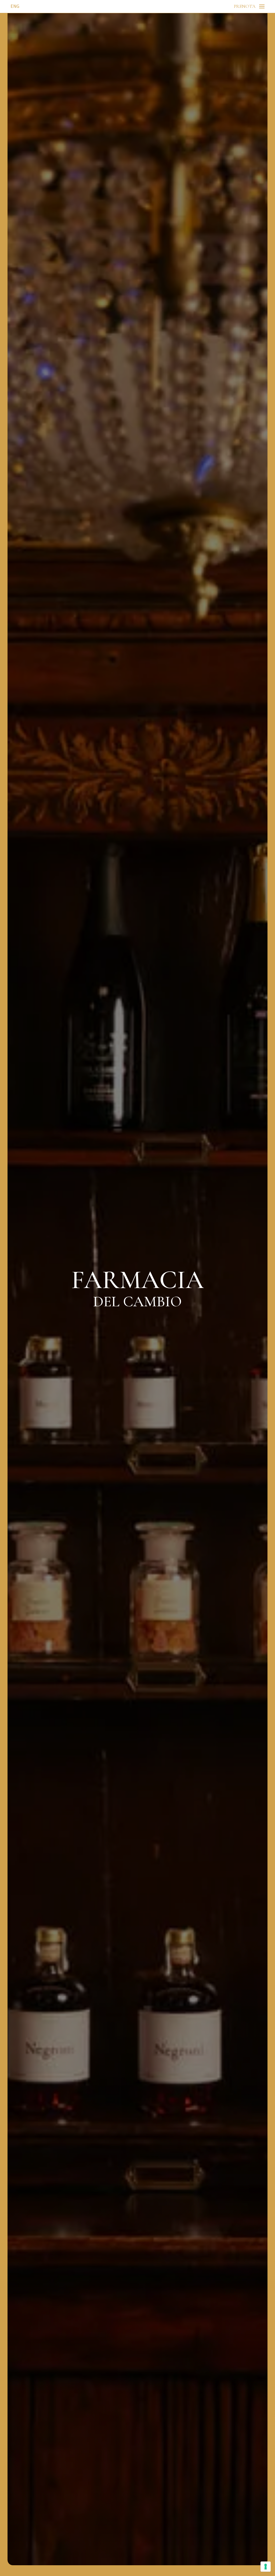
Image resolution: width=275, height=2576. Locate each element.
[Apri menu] (262, 6)
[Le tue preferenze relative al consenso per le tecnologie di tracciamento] (266, 2567)
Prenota (245, 6)
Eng (15, 6)
